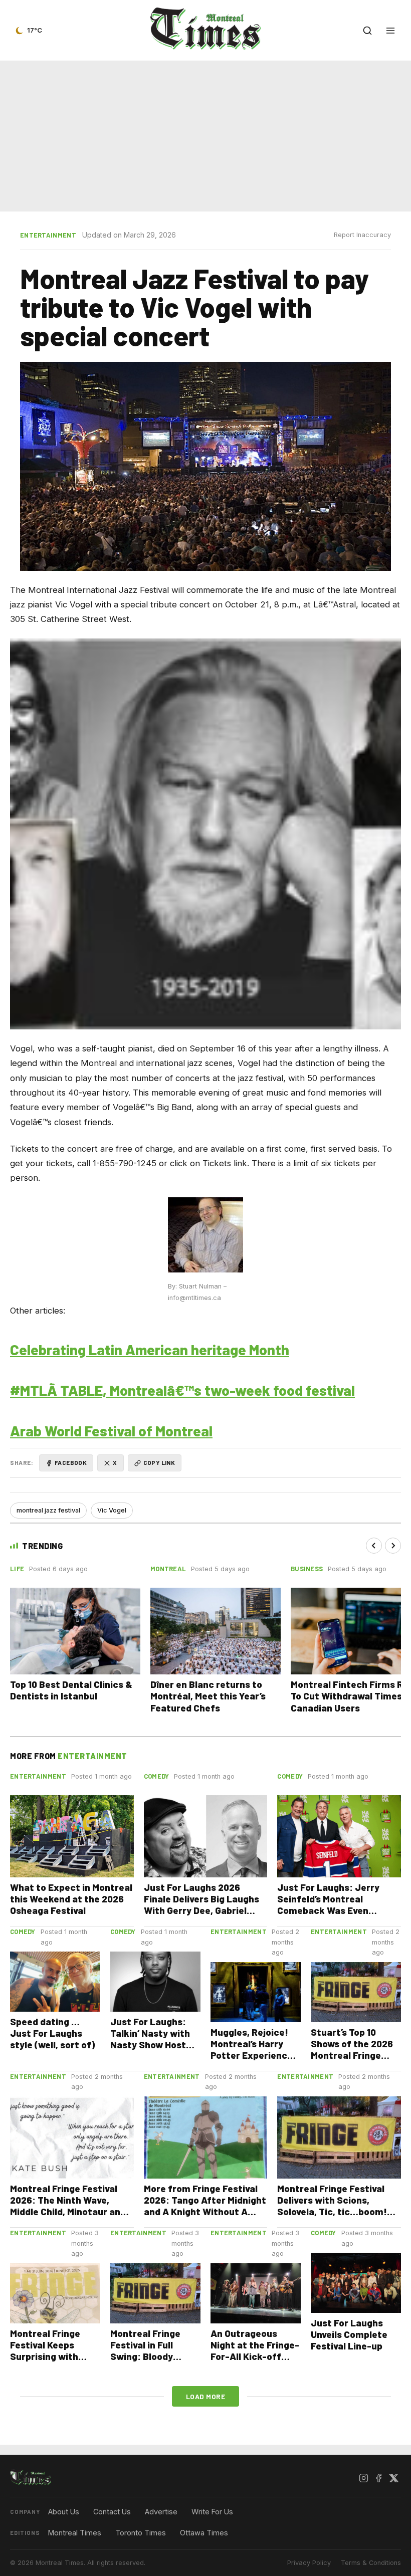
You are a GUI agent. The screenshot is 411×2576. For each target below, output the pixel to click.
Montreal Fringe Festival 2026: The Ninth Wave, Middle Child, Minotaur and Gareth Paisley (68, 2206)
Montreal (168, 1569)
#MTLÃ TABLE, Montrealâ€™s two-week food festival (182, 1390)
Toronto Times (141, 2533)
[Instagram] (363, 2478)
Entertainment (48, 235)
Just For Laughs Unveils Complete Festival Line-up (349, 2334)
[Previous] (374, 1546)
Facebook (71, 1462)
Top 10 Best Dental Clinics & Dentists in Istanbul (71, 1690)
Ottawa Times (204, 2533)
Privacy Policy (309, 2563)
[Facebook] (378, 2478)
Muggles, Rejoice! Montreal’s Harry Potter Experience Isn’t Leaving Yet (252, 2049)
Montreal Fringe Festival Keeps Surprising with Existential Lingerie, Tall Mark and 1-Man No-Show (55, 2362)
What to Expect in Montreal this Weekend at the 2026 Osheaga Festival (71, 1899)
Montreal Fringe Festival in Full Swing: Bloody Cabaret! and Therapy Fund (145, 2356)
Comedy (157, 1776)
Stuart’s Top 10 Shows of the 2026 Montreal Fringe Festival (352, 2049)
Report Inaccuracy (362, 235)
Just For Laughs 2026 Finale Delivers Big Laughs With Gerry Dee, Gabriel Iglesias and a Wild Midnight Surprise (205, 1910)
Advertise (161, 2512)
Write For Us (212, 2512)
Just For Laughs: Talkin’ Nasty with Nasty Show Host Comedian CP (150, 2039)
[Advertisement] (205, 134)
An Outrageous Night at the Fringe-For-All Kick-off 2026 (255, 2350)
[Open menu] (390, 31)
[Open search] (367, 31)
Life (17, 1569)
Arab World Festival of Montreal (111, 1431)
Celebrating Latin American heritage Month (150, 1349)
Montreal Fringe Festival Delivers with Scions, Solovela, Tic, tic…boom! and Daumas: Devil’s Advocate (332, 2211)
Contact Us (112, 2512)
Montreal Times (75, 2533)
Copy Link (159, 1462)
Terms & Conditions (371, 2563)
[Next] (393, 1546)
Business (307, 1569)
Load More (206, 2396)
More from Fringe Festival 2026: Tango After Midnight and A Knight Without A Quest (205, 2206)
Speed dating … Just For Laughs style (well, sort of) (52, 2033)
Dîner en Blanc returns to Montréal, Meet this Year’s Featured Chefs (208, 1696)
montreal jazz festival (48, 1510)
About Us (64, 2512)
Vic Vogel (112, 1510)
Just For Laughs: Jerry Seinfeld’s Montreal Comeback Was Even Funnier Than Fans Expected (328, 1910)
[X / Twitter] (393, 2478)
